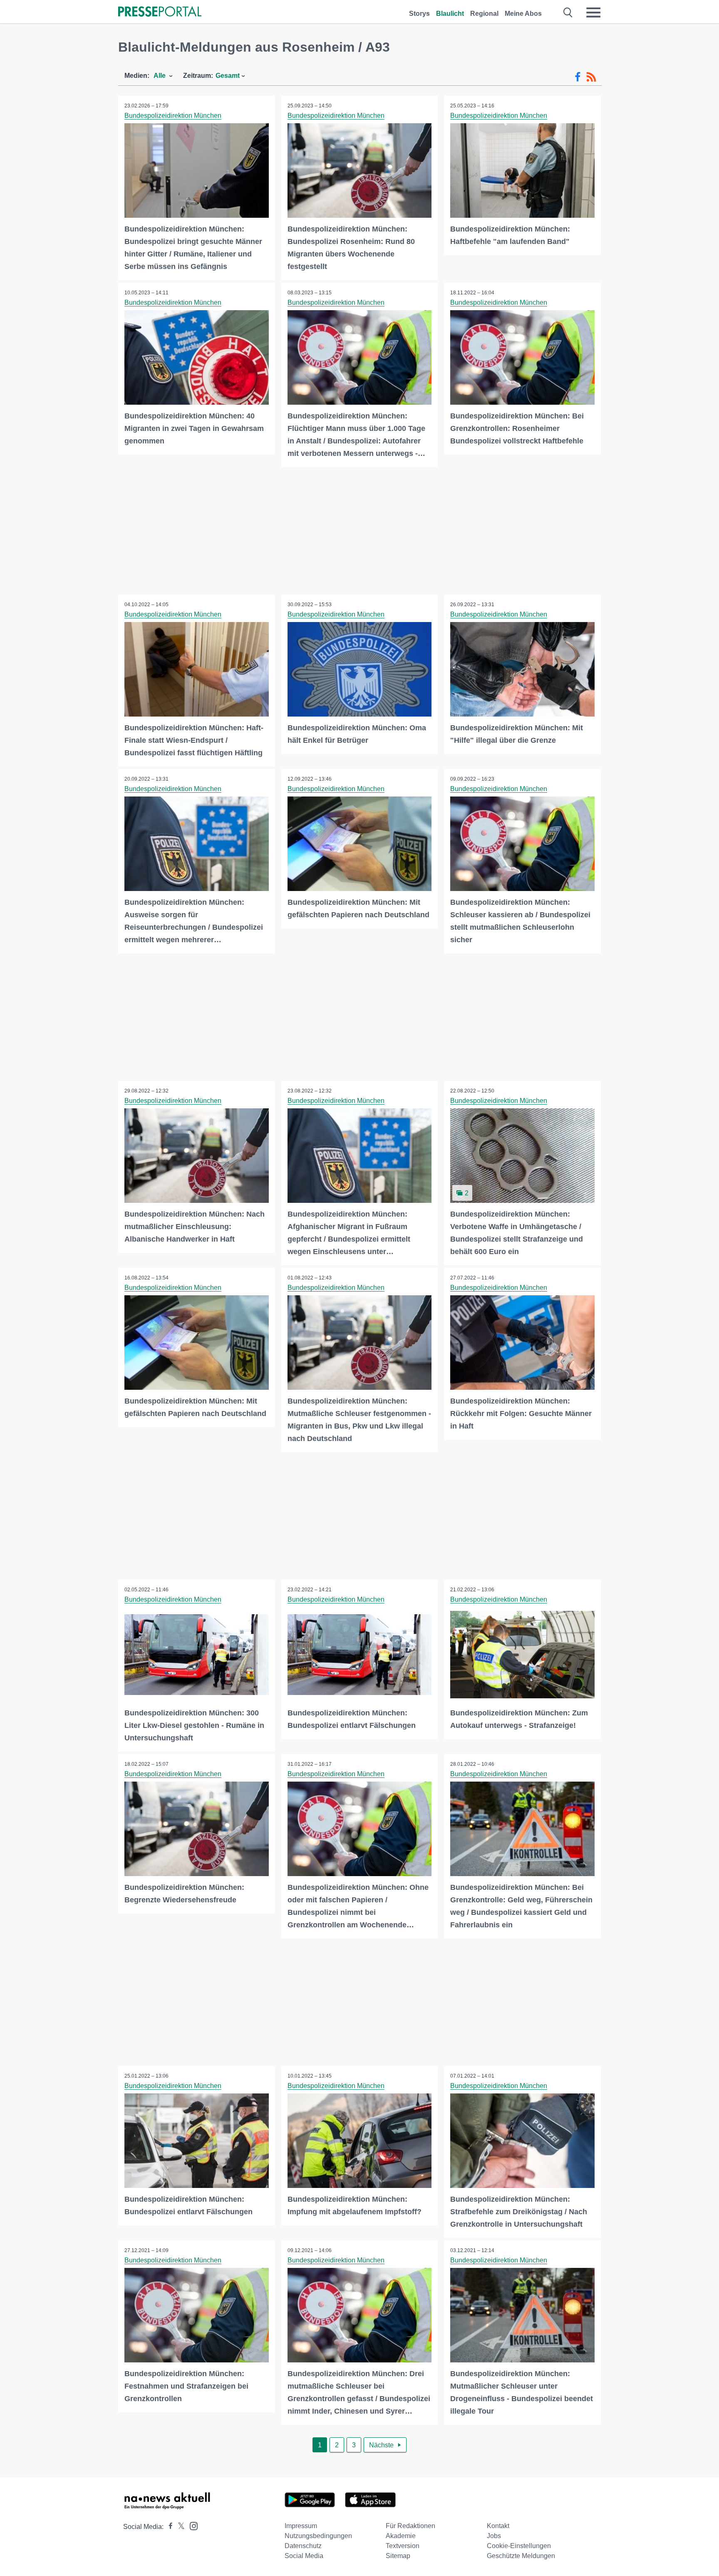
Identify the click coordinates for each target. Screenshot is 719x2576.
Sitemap (398, 2556)
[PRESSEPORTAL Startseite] (160, 12)
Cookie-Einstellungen (519, 2546)
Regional (484, 14)
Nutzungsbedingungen (318, 2536)
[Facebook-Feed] (578, 77)
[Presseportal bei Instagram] (191, 2525)
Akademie (401, 2536)
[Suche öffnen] (568, 12)
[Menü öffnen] (593, 12)
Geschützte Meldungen (521, 2556)
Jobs (494, 2536)
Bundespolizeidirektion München (173, 116)
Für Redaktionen (410, 2526)
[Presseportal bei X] (179, 2527)
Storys (419, 14)
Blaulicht (450, 14)
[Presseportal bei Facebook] (168, 2527)
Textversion (403, 2546)
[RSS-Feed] (591, 77)
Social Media (304, 2556)
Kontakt (498, 2526)
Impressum (301, 2526)
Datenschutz (303, 2546)
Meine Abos (523, 14)
